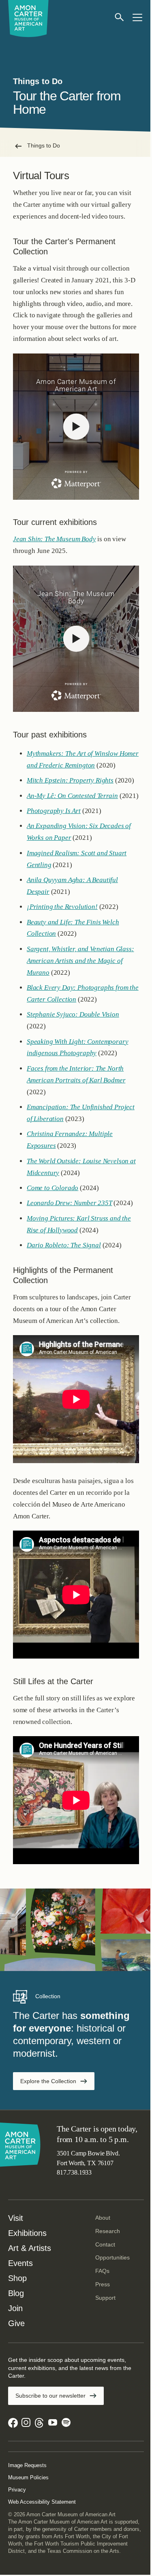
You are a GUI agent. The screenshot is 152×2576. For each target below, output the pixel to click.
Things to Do (44, 145)
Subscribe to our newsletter (50, 2396)
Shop (17, 2278)
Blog (16, 2293)
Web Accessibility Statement (42, 2502)
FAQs (102, 2271)
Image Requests (27, 2465)
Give (16, 2323)
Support (105, 2298)
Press (103, 2284)
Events (20, 2263)
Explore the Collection (48, 2081)
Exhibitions (27, 2233)
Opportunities (112, 2257)
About (103, 2218)
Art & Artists (30, 2248)
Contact (105, 2244)
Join (15, 2308)
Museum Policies (28, 2477)
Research (108, 2231)
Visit (16, 2218)
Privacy (17, 2490)
